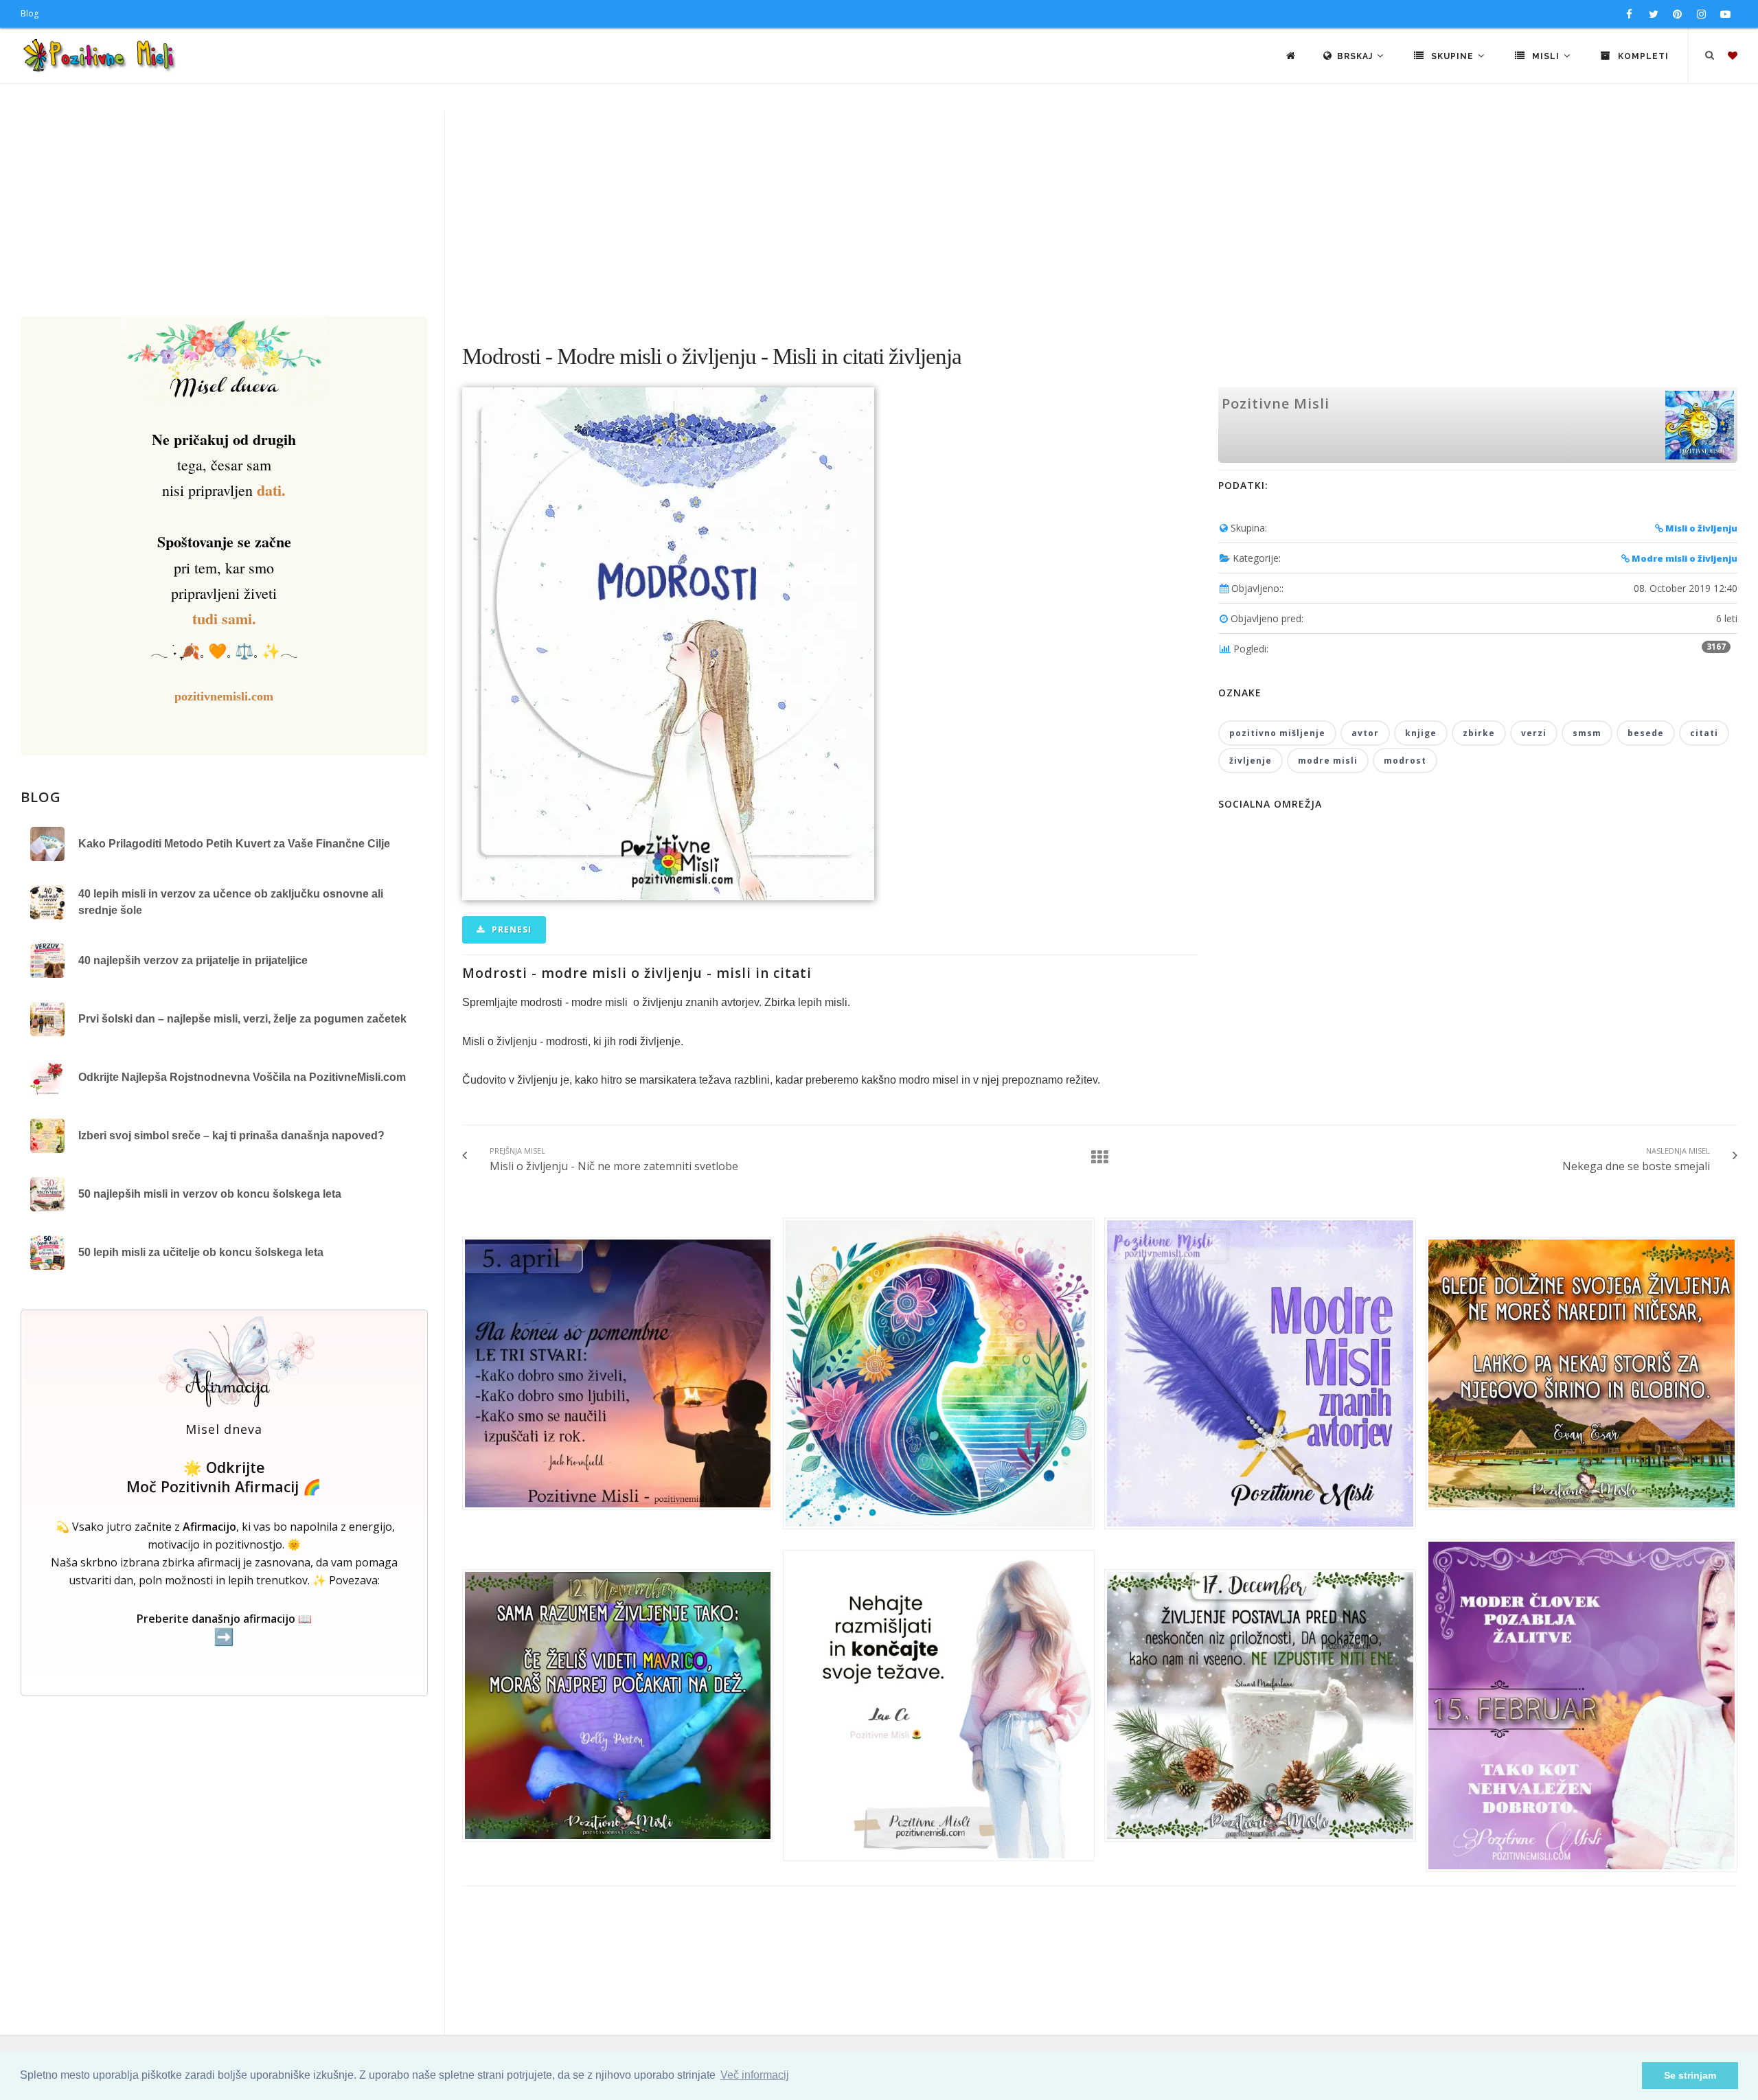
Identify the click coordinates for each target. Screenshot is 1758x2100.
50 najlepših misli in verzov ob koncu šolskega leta (210, 1194)
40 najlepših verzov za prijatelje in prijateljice (193, 960)
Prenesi (510, 929)
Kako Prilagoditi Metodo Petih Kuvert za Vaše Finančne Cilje (234, 844)
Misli (1546, 56)
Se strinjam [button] (1690, 2075)
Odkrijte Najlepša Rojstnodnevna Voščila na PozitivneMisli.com (242, 1077)
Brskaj (1356, 56)
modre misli (1328, 761)
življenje (1251, 761)
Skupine (1452, 56)
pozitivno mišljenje (1277, 733)
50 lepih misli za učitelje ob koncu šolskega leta (201, 1252)
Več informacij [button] (755, 2075)
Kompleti (1642, 56)
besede (1646, 733)
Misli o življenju (1700, 528)
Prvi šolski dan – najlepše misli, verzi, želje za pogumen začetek (242, 1019)
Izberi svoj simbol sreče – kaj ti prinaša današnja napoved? (231, 1135)
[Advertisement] (879, 214)
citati (1704, 733)
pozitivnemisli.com (224, 696)
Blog (30, 13)
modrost (1405, 761)
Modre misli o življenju (1683, 558)
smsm (1587, 733)
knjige (1421, 733)
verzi (1534, 733)
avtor (1365, 733)
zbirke (1479, 733)
